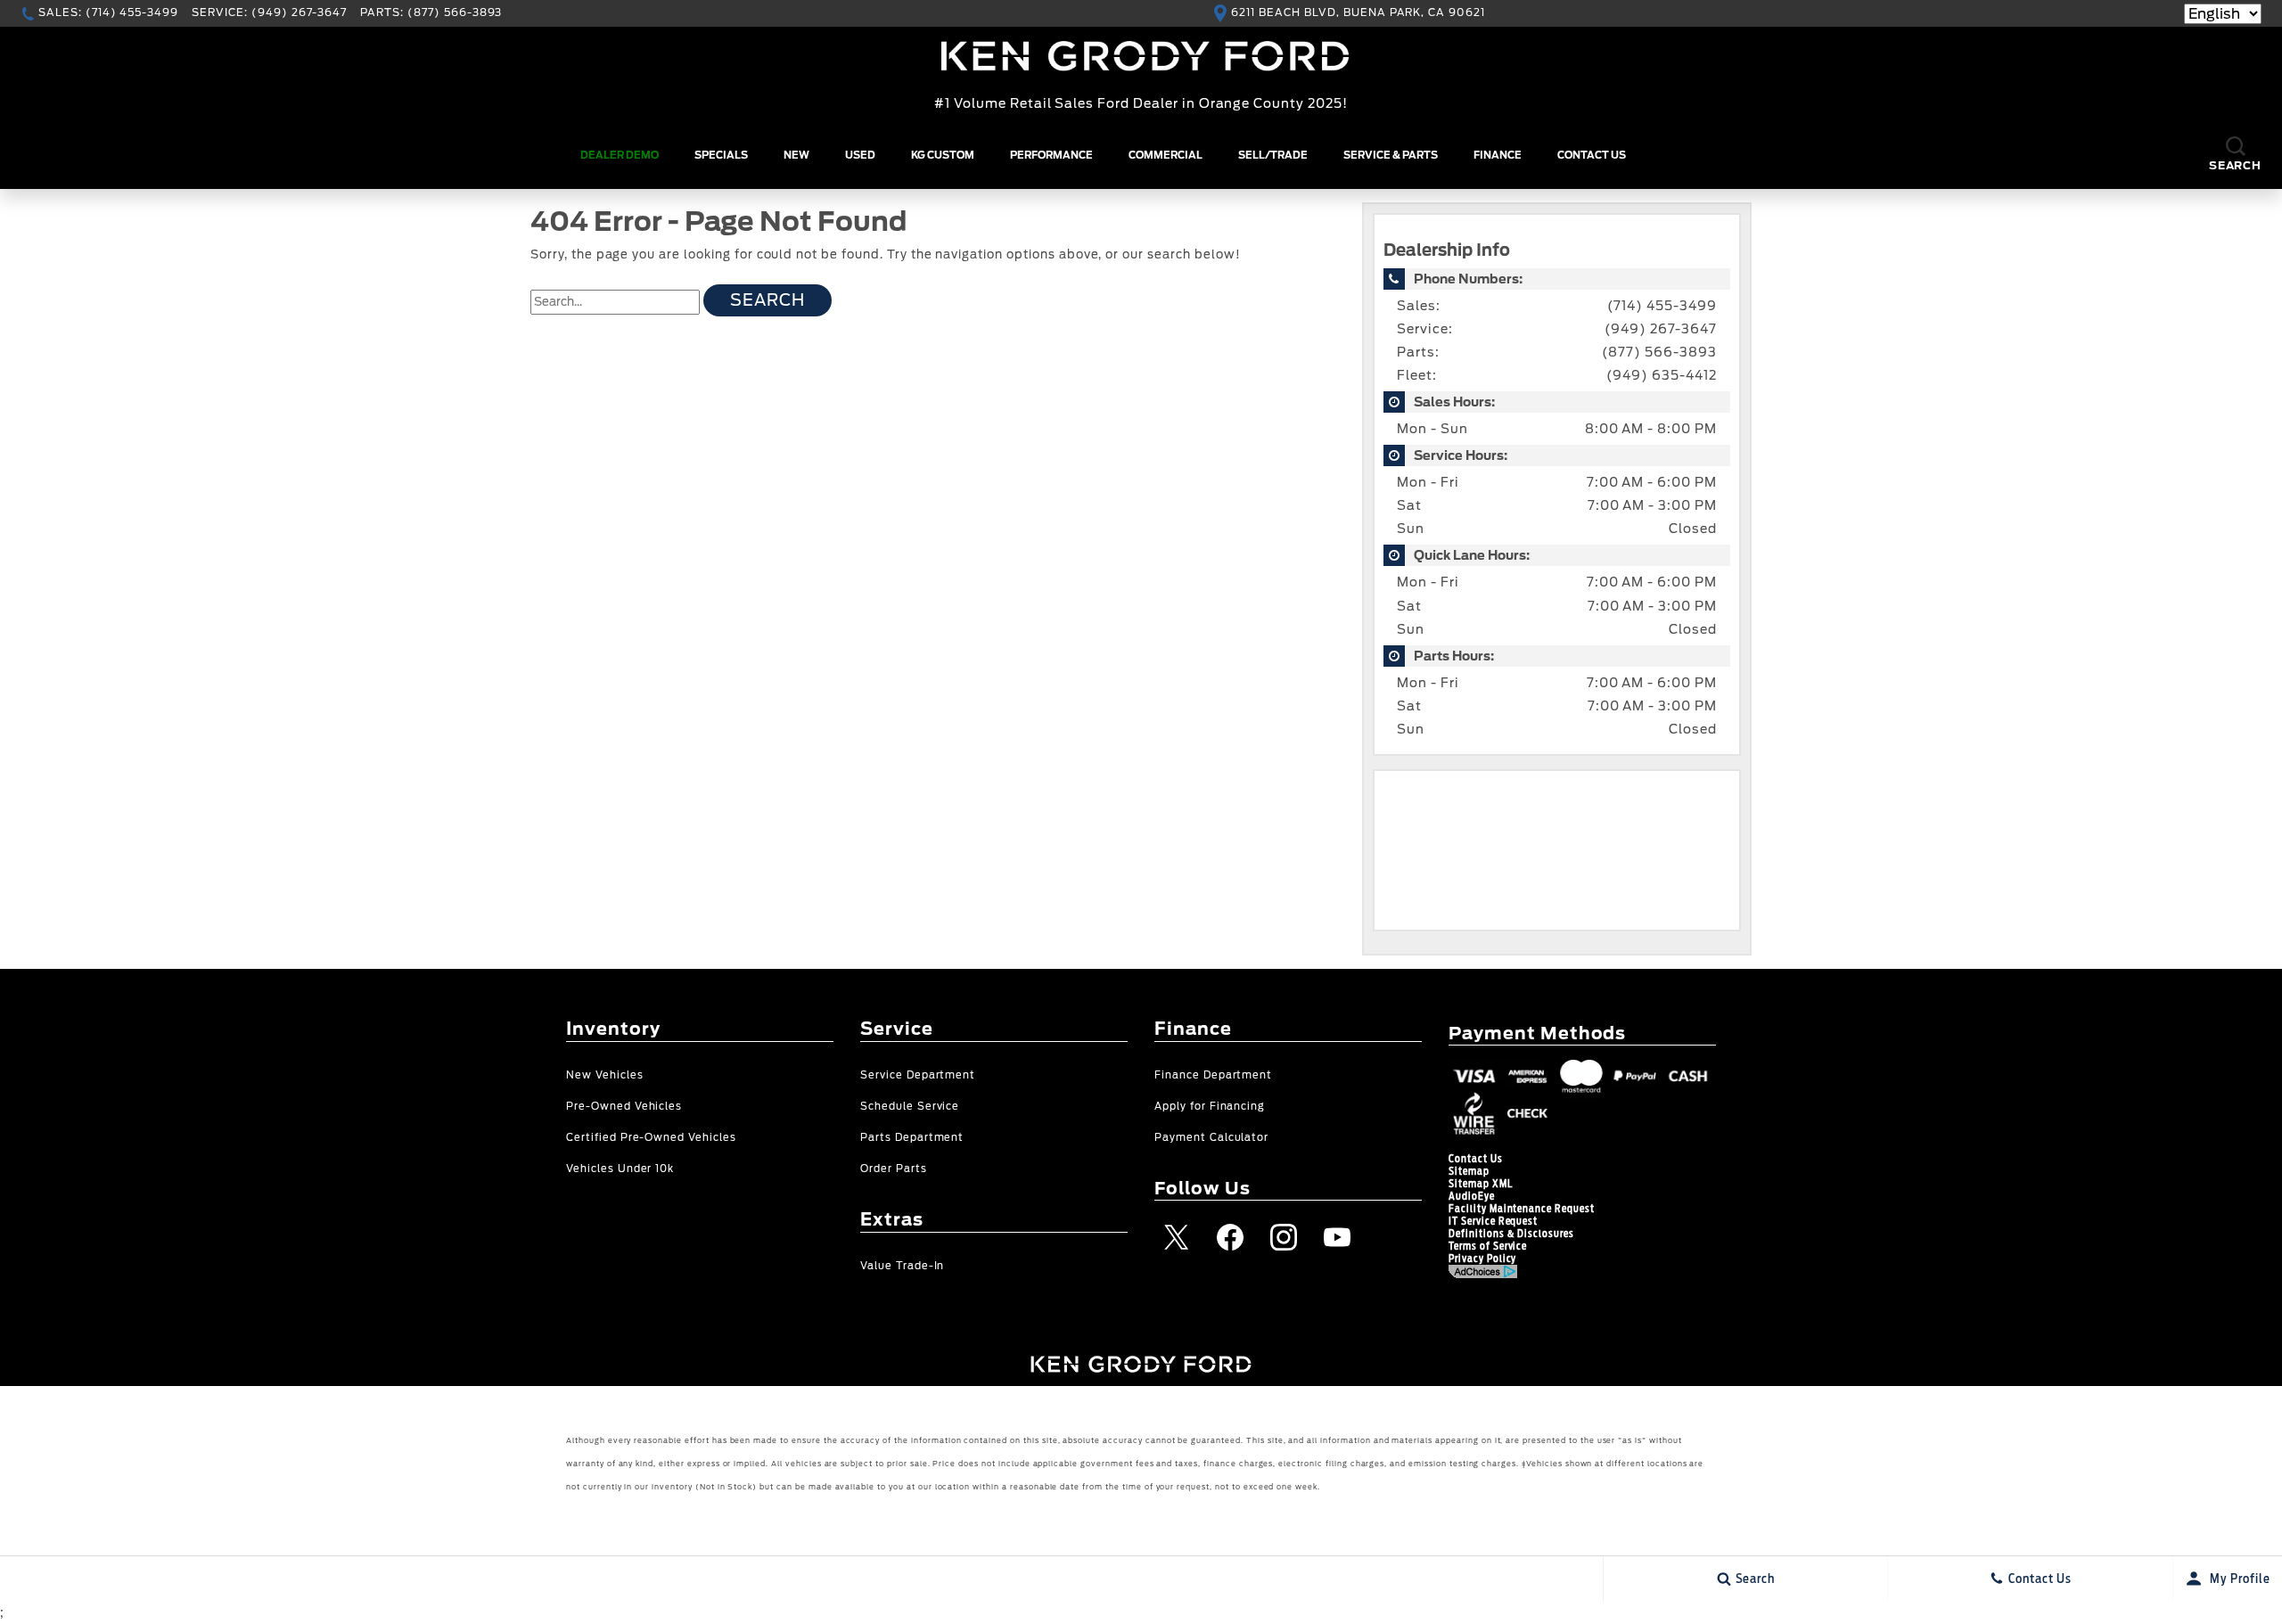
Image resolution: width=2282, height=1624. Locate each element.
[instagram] (1284, 1237)
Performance (1051, 155)
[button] (2235, 156)
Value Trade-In (902, 1266)
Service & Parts (1391, 155)
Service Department (918, 1075)
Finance (1498, 155)
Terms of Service (1488, 1246)
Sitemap (1469, 1171)
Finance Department (1213, 1075)
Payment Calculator (1211, 1138)
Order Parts (894, 1169)
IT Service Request (1493, 1221)
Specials (721, 155)
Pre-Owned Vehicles (624, 1107)
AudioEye (1472, 1196)
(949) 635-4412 (1662, 375)
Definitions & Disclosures (1511, 1234)
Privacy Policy (1482, 1259)
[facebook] (1230, 1237)
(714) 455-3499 (1662, 306)
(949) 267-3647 (1661, 329)
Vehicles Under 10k (620, 1169)
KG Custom (943, 155)
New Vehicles (605, 1075)
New (796, 155)
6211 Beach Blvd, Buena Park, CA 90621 (1358, 12)
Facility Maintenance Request (1522, 1209)
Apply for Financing (1210, 1107)
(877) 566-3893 (1659, 352)
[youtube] (1337, 1237)
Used (860, 155)
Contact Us (1592, 155)
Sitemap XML (1481, 1184)
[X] (1177, 1237)
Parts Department (912, 1138)
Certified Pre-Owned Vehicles (651, 1138)
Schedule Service (910, 1107)
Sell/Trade (1273, 155)
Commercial (1166, 155)
